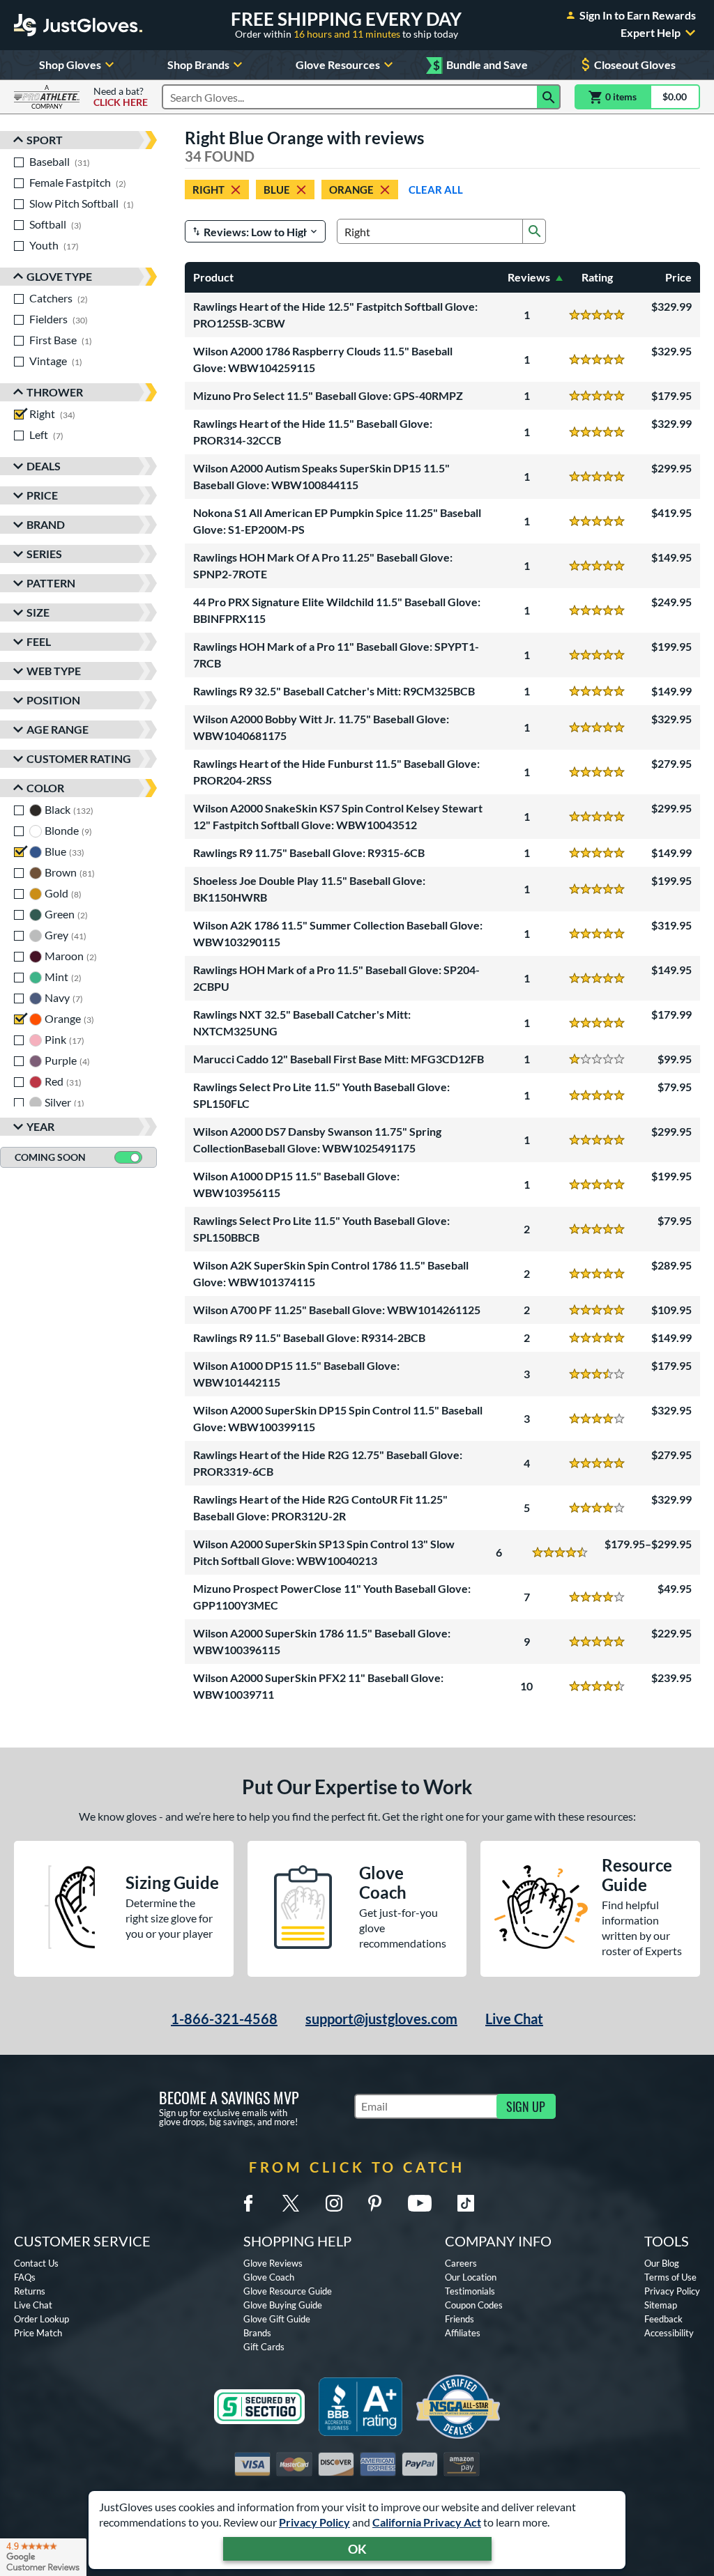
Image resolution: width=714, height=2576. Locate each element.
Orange (351, 190)
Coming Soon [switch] (50, 1157)
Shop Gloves (70, 64)
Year (40, 1126)
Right (208, 190)
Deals (44, 466)
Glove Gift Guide (277, 2319)
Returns (30, 2291)
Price (42, 495)
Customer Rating (79, 758)
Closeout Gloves (635, 64)
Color (45, 788)
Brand (46, 524)
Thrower (55, 392)
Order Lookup (41, 2319)
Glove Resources (338, 64)
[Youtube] (420, 2203)
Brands (257, 2333)
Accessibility (669, 2333)
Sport (45, 140)
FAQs (25, 2277)
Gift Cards (264, 2347)
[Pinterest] (374, 2203)
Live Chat (514, 2019)
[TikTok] (466, 2203)
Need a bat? (121, 97)
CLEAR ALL (436, 190)
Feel (39, 641)
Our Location (471, 2277)
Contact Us (36, 2263)
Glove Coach (269, 2277)
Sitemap (661, 2305)
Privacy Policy (314, 2522)
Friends (459, 2319)
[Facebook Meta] (248, 2203)
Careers (461, 2263)
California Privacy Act (427, 2522)
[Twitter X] (291, 2203)
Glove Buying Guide (283, 2305)
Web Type (54, 671)
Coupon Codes (474, 2305)
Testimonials (470, 2291)
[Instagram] (334, 2203)
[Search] (549, 97)
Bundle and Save (480, 65)
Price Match (38, 2333)
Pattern (51, 583)
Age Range (58, 729)
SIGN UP (526, 2106)
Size (38, 612)
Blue (277, 190)
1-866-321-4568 (224, 2019)
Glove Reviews (273, 2263)
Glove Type (59, 276)
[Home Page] (78, 25)
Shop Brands (198, 64)
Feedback (663, 2319)
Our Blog (662, 2263)
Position (53, 700)
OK (357, 2549)
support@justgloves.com (381, 2019)
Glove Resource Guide (288, 2291)
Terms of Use (670, 2277)
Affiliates (463, 2333)
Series (44, 554)
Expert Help (651, 33)
